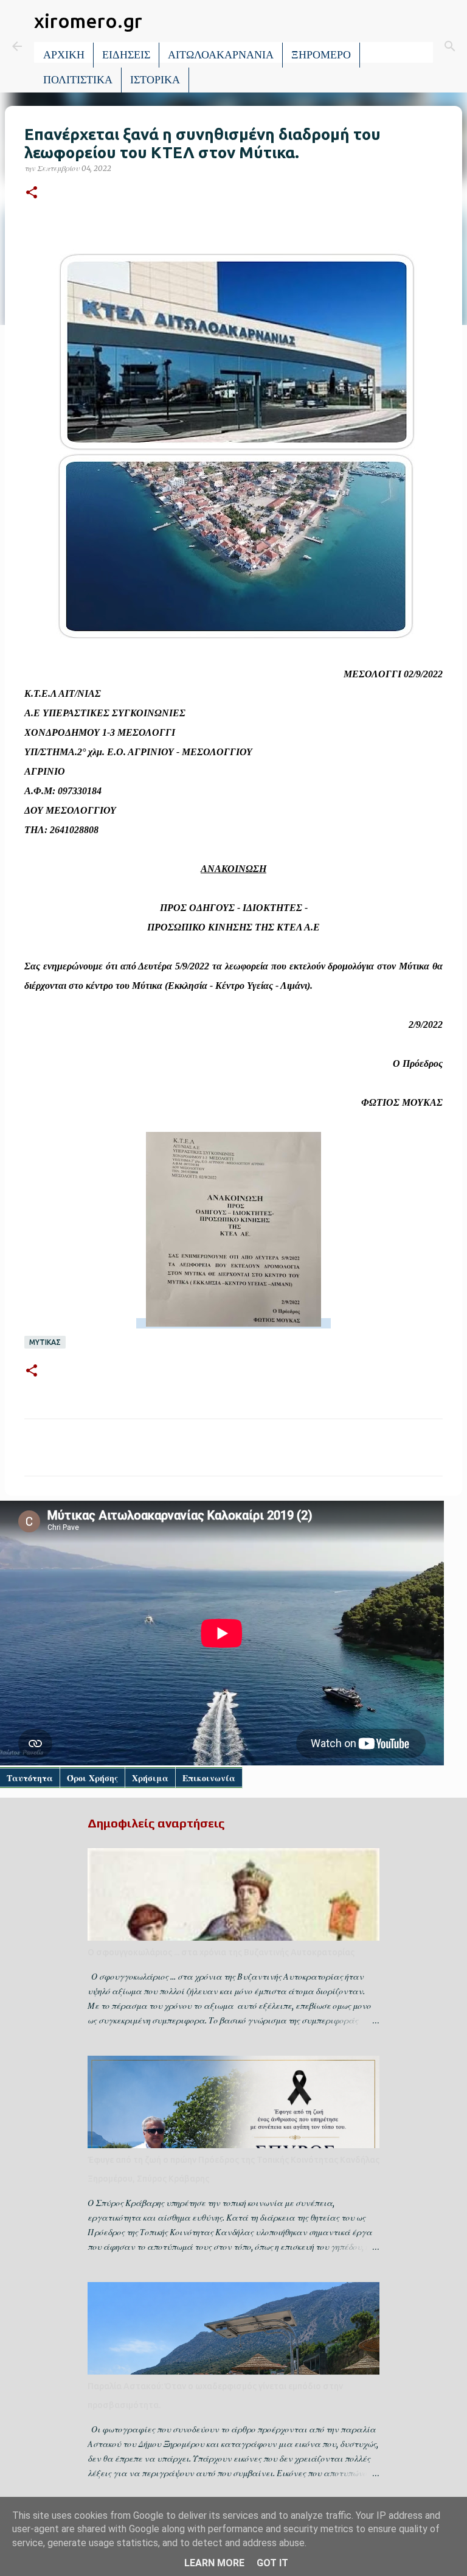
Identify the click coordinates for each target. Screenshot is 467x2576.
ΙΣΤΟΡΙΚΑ (155, 80)
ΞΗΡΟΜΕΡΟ (321, 55)
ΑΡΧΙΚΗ (64, 55)
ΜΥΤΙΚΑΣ (45, 1342)
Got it (272, 2563)
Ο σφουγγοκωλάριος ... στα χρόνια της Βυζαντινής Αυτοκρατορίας (221, 1952)
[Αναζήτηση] (450, 46)
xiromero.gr (88, 21)
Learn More (214, 2563)
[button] (32, 193)
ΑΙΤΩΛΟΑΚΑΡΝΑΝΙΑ (221, 55)
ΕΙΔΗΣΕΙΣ (126, 55)
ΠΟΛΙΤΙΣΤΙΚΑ (78, 80)
